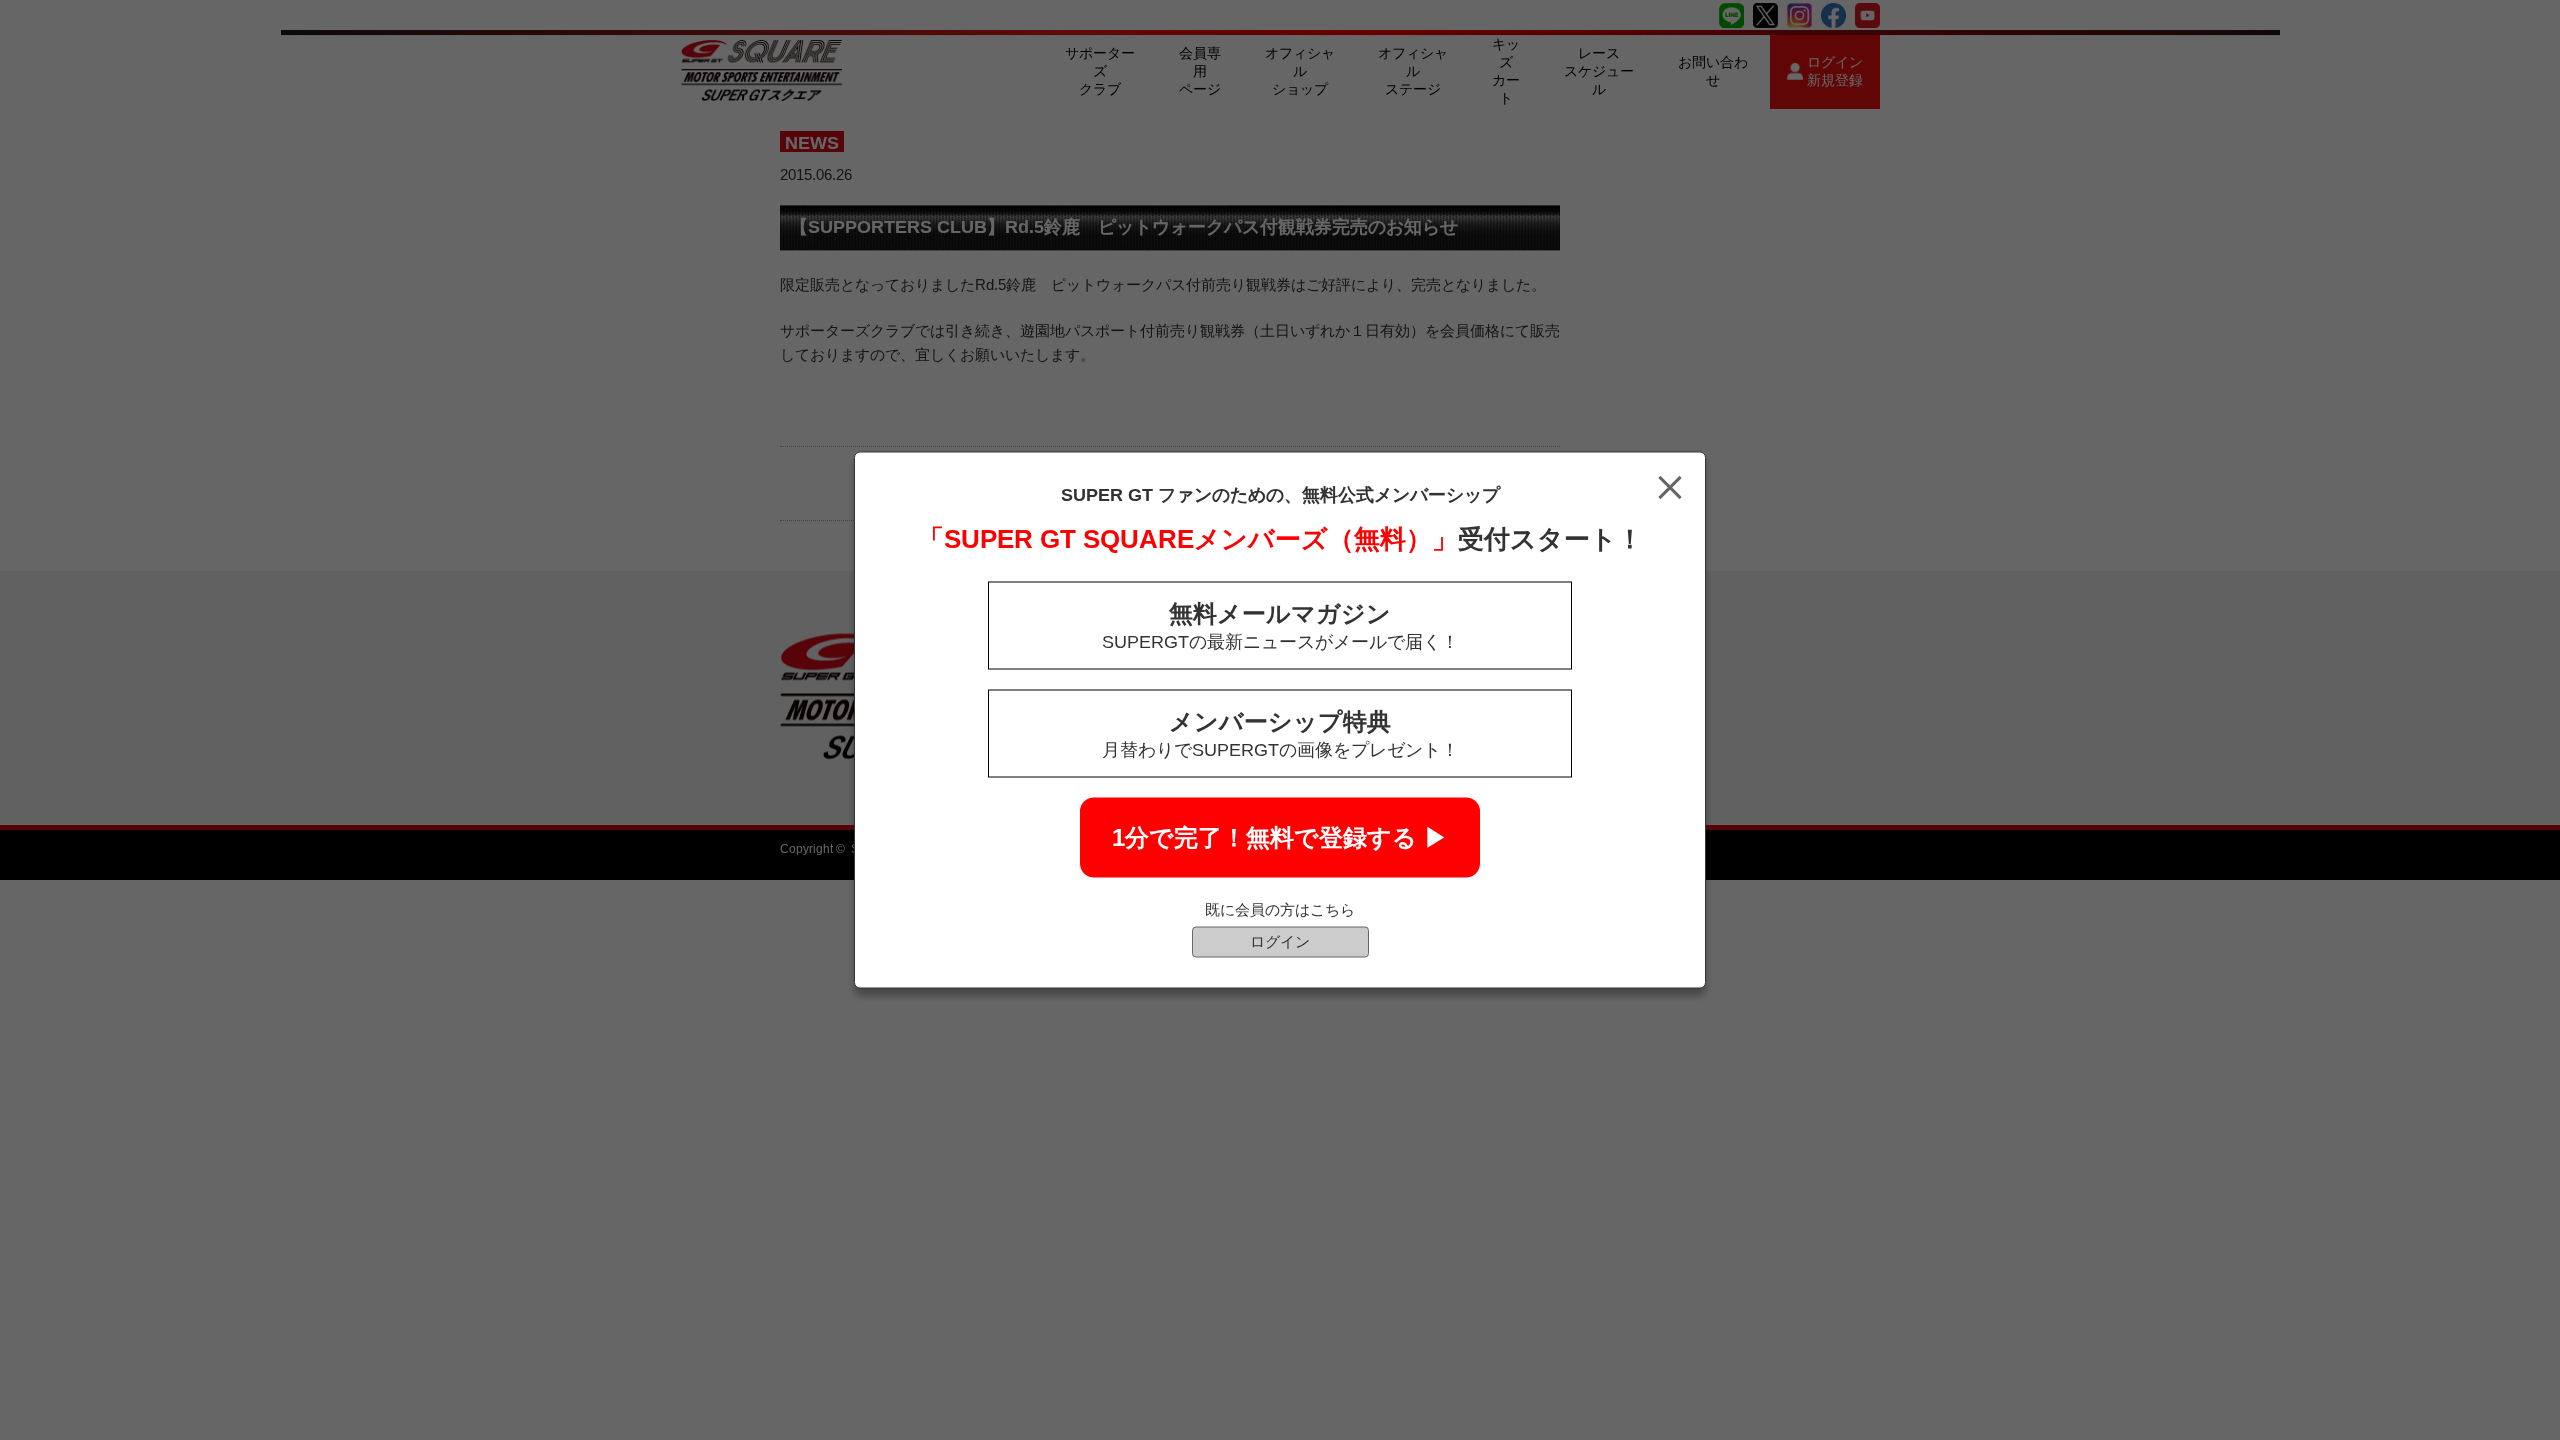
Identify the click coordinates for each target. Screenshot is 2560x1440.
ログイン (1280, 941)
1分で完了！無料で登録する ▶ (1280, 837)
